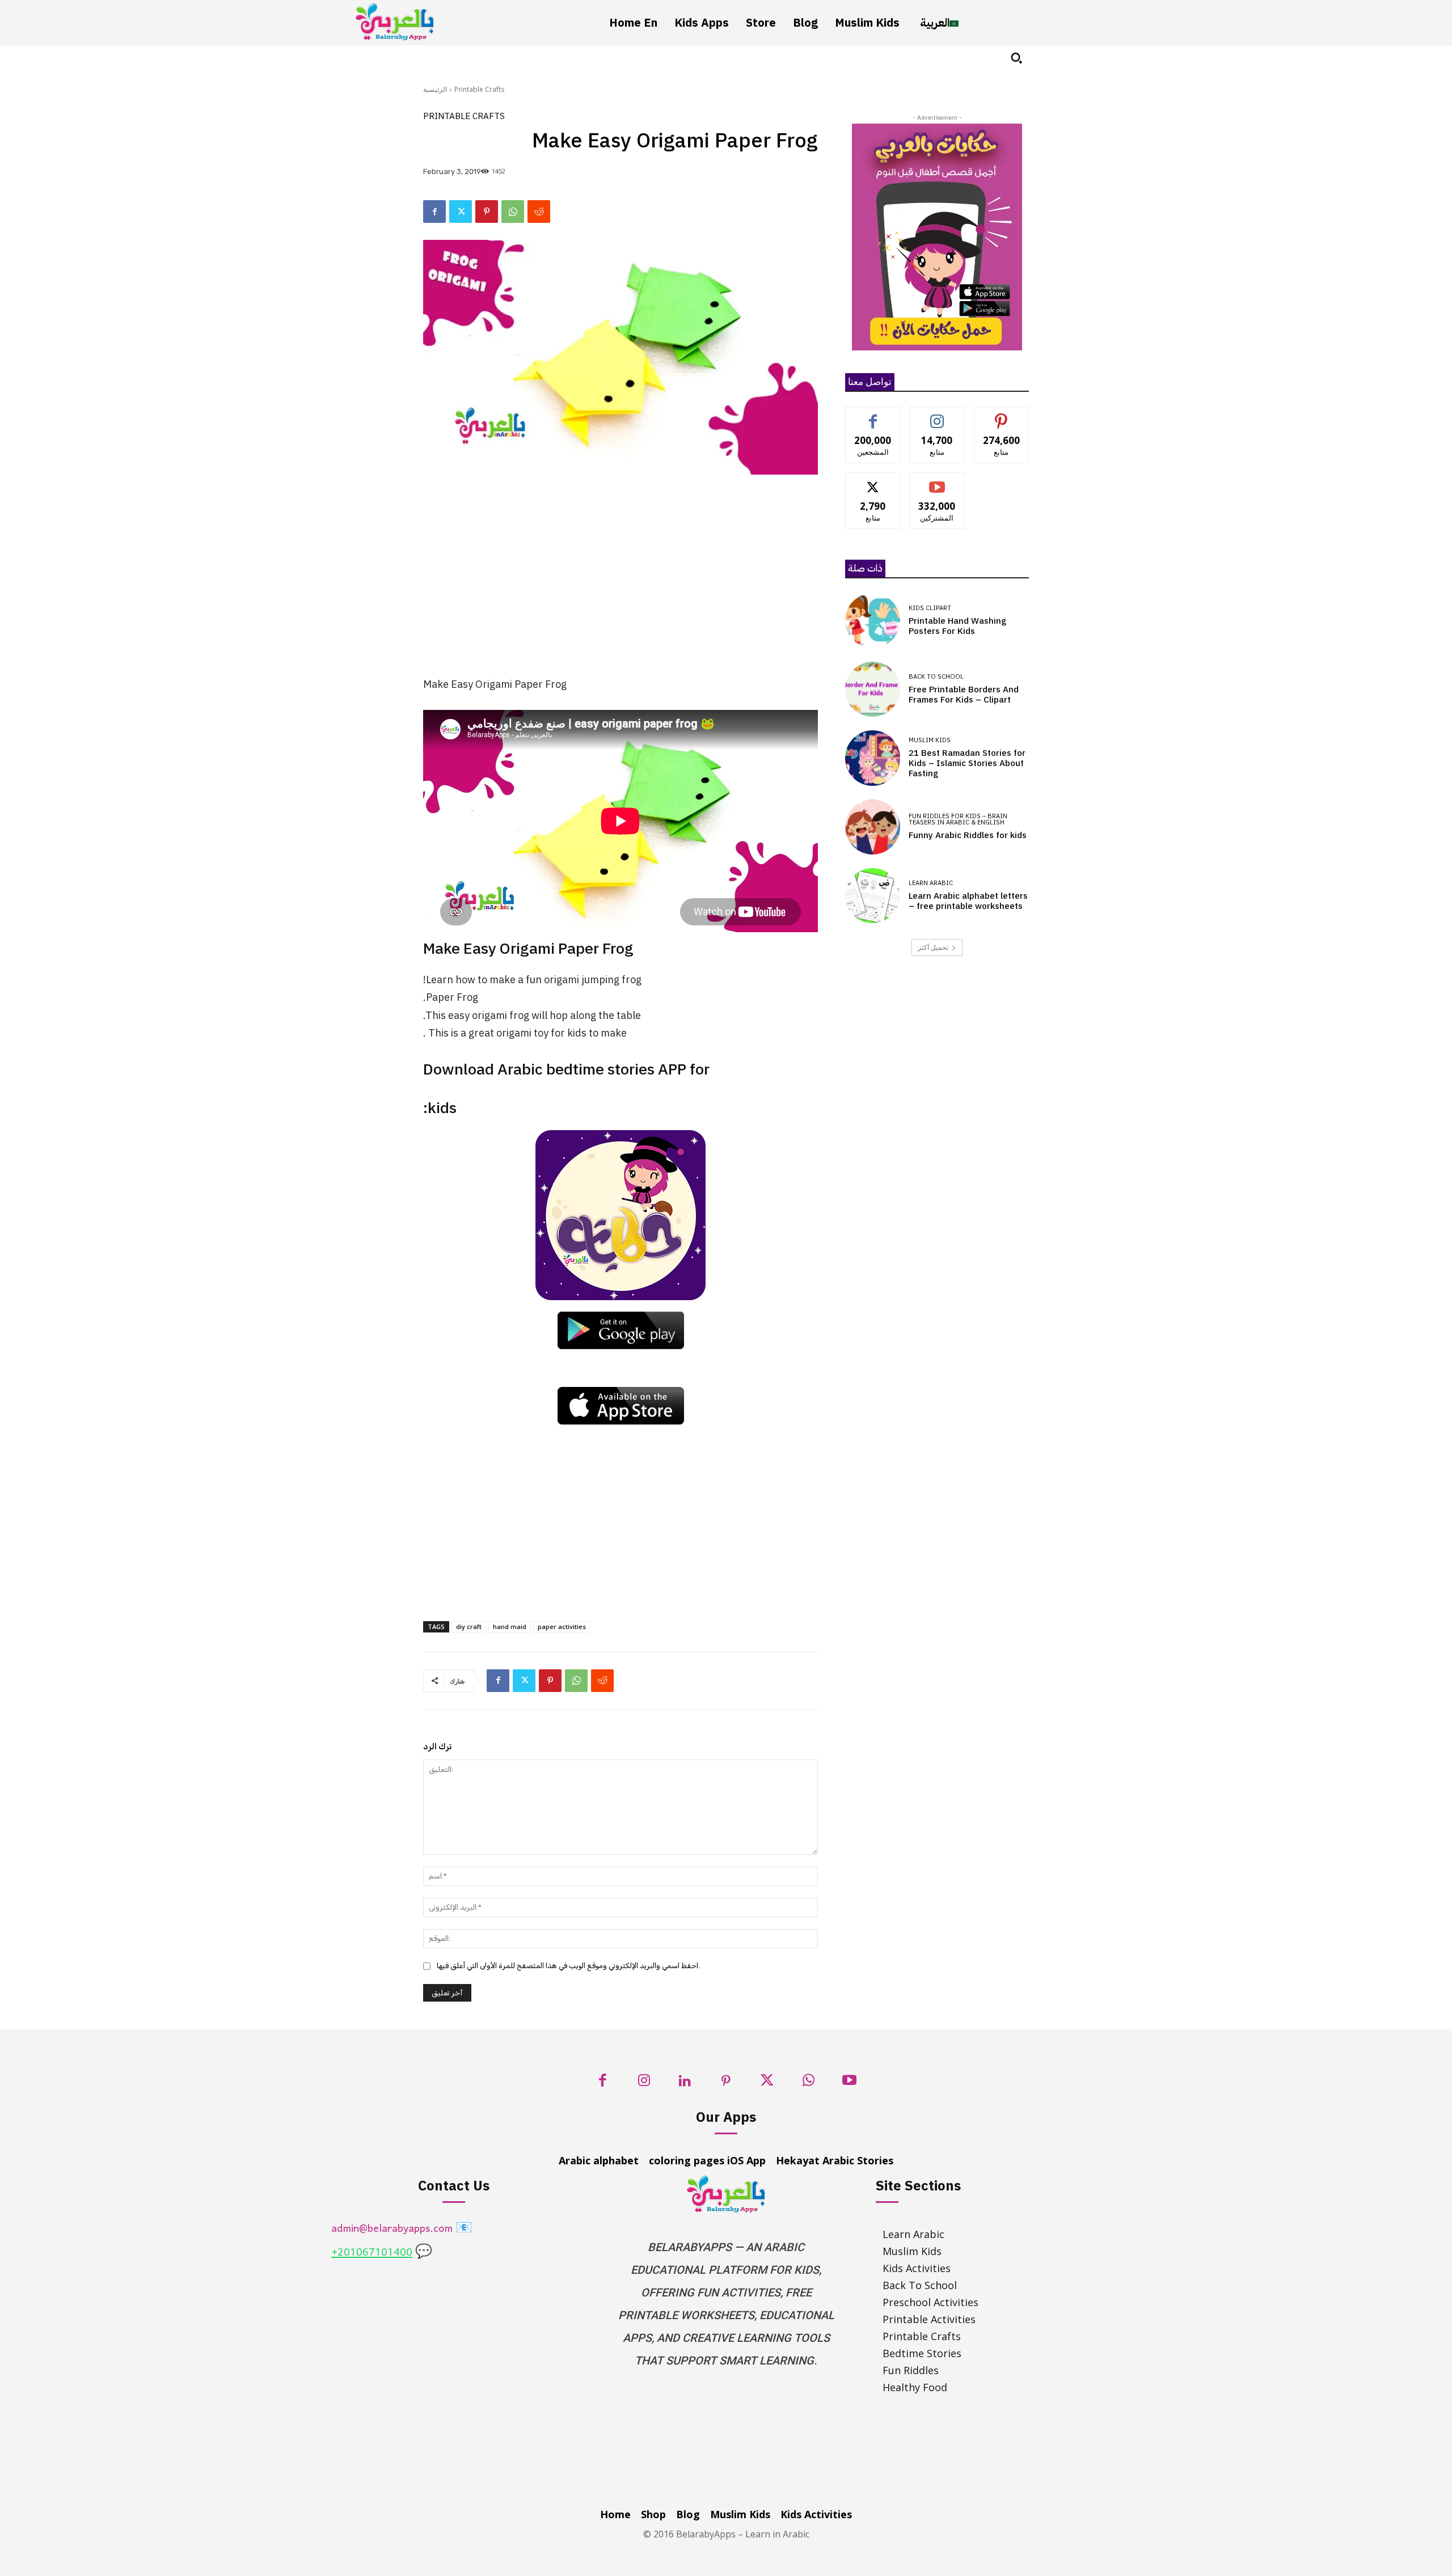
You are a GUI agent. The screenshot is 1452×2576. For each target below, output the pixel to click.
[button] (1016, 58)
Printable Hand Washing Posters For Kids (957, 626)
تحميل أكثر (933, 947)
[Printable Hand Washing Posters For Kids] (873, 621)
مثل (873, 415)
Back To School (936, 677)
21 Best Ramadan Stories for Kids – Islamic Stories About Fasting (967, 763)
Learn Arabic (931, 883)
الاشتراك (937, 481)
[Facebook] (434, 212)
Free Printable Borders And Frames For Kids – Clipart (964, 695)
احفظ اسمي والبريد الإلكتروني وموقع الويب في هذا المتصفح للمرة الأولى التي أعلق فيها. (568, 1966)
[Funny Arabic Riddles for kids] (873, 827)
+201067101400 (372, 2253)
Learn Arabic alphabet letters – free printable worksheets (968, 901)
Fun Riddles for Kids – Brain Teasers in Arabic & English (958, 819)
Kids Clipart (930, 608)
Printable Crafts (479, 89)
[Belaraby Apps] (395, 22)
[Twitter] (461, 212)
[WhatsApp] (513, 212)
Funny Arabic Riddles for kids (968, 835)
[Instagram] (644, 2084)
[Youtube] (849, 2084)
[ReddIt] (539, 212)
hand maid (510, 1627)
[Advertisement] (621, 582)
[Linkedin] (685, 2084)
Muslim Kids (930, 740)
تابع (937, 415)
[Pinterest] (487, 212)
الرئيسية (435, 89)
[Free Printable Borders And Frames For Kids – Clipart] (873, 689)
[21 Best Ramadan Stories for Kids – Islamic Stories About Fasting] (873, 758)
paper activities (562, 1627)
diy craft (469, 1627)
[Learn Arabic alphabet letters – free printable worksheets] (873, 896)
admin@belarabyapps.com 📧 (402, 2229)
